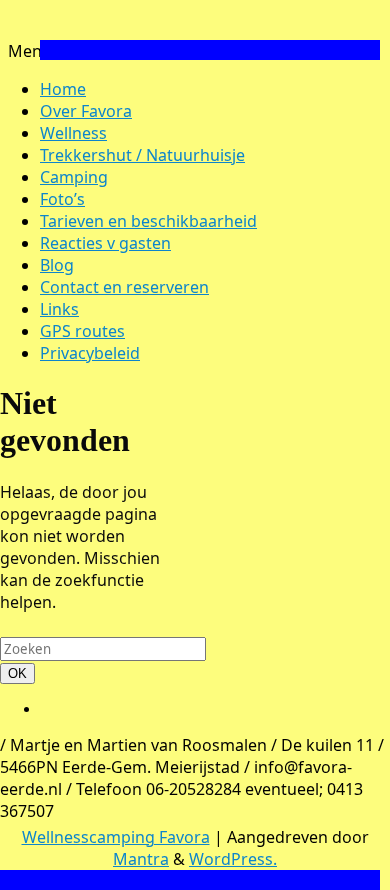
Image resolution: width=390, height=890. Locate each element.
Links (59, 309)
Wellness (73, 133)
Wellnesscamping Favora (116, 837)
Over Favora (86, 111)
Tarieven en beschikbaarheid (148, 221)
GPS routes (82, 331)
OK (21, 673)
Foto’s (62, 199)
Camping (74, 177)
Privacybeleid (90, 353)
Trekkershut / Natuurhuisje (142, 155)
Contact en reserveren (124, 287)
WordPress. (233, 859)
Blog (57, 265)
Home (63, 89)
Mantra (141, 859)
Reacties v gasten (105, 243)
